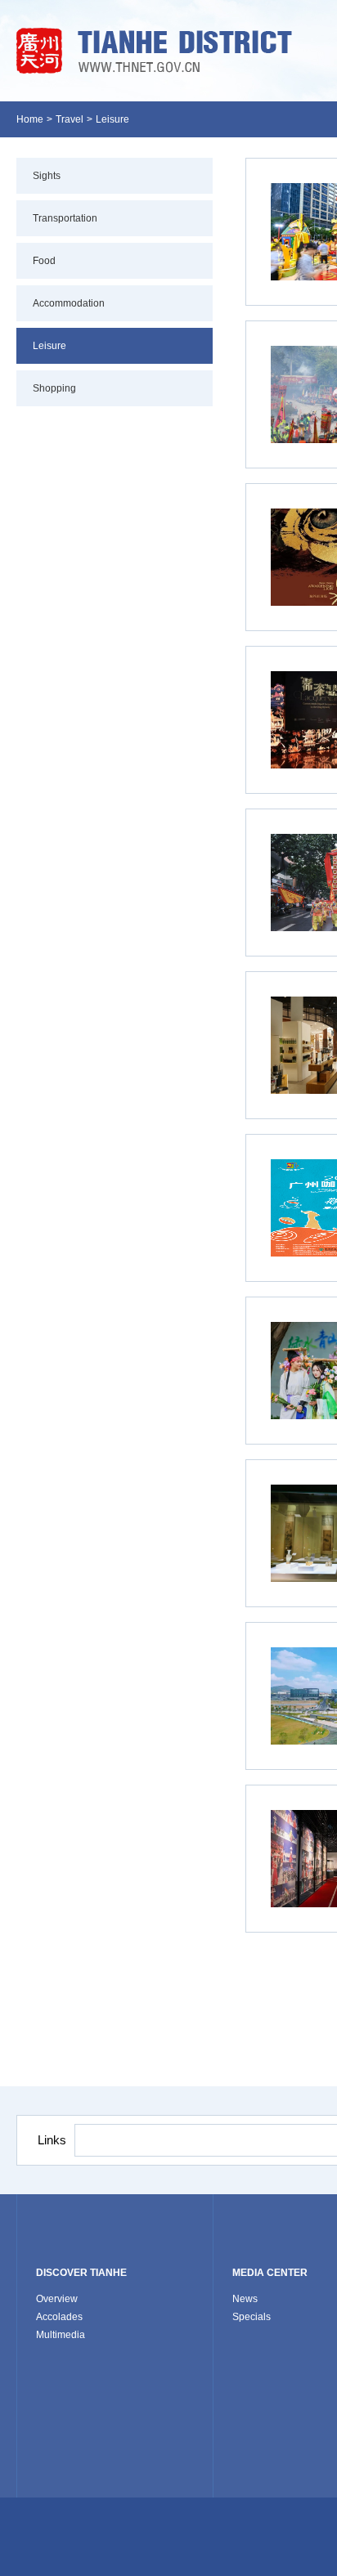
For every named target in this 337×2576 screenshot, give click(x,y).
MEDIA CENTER (270, 2273)
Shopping (54, 388)
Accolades (59, 2317)
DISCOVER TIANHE (81, 2273)
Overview (57, 2299)
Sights (47, 176)
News (245, 2299)
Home (30, 119)
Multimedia (61, 2335)
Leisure (112, 119)
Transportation (65, 218)
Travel (70, 119)
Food (44, 261)
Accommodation (69, 303)
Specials (252, 2317)
